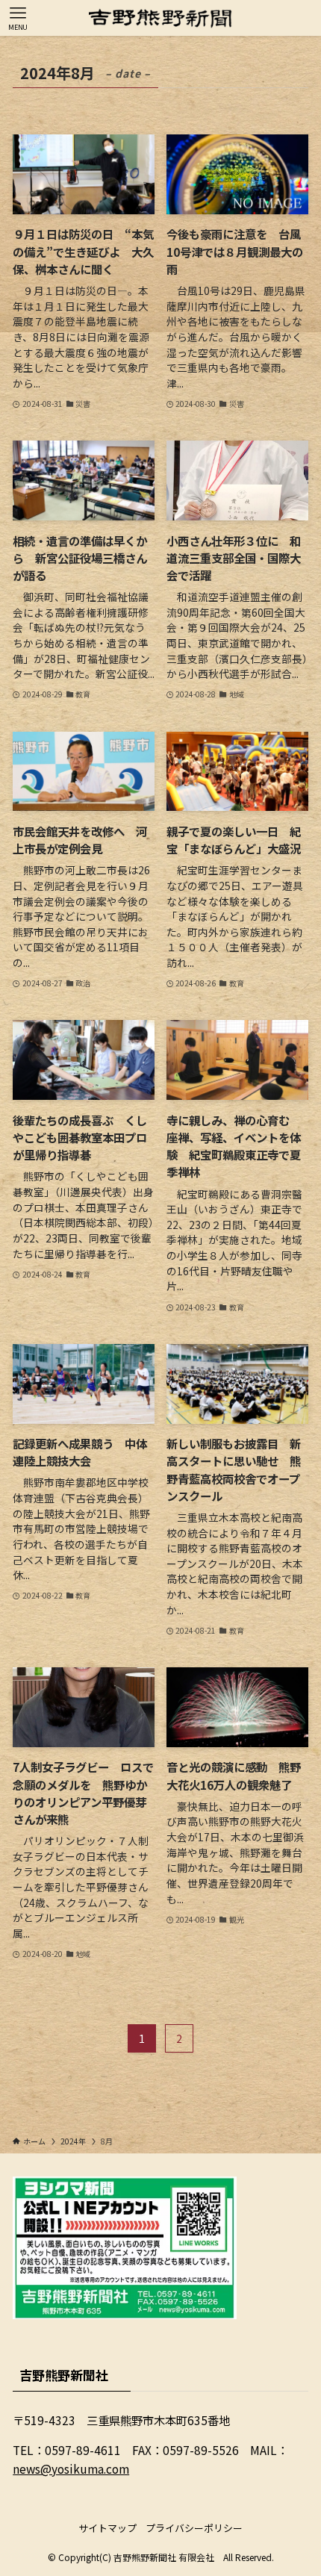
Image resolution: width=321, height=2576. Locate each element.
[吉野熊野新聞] (160, 18)
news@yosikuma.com (71, 2468)
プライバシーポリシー (194, 2528)
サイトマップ (107, 2528)
